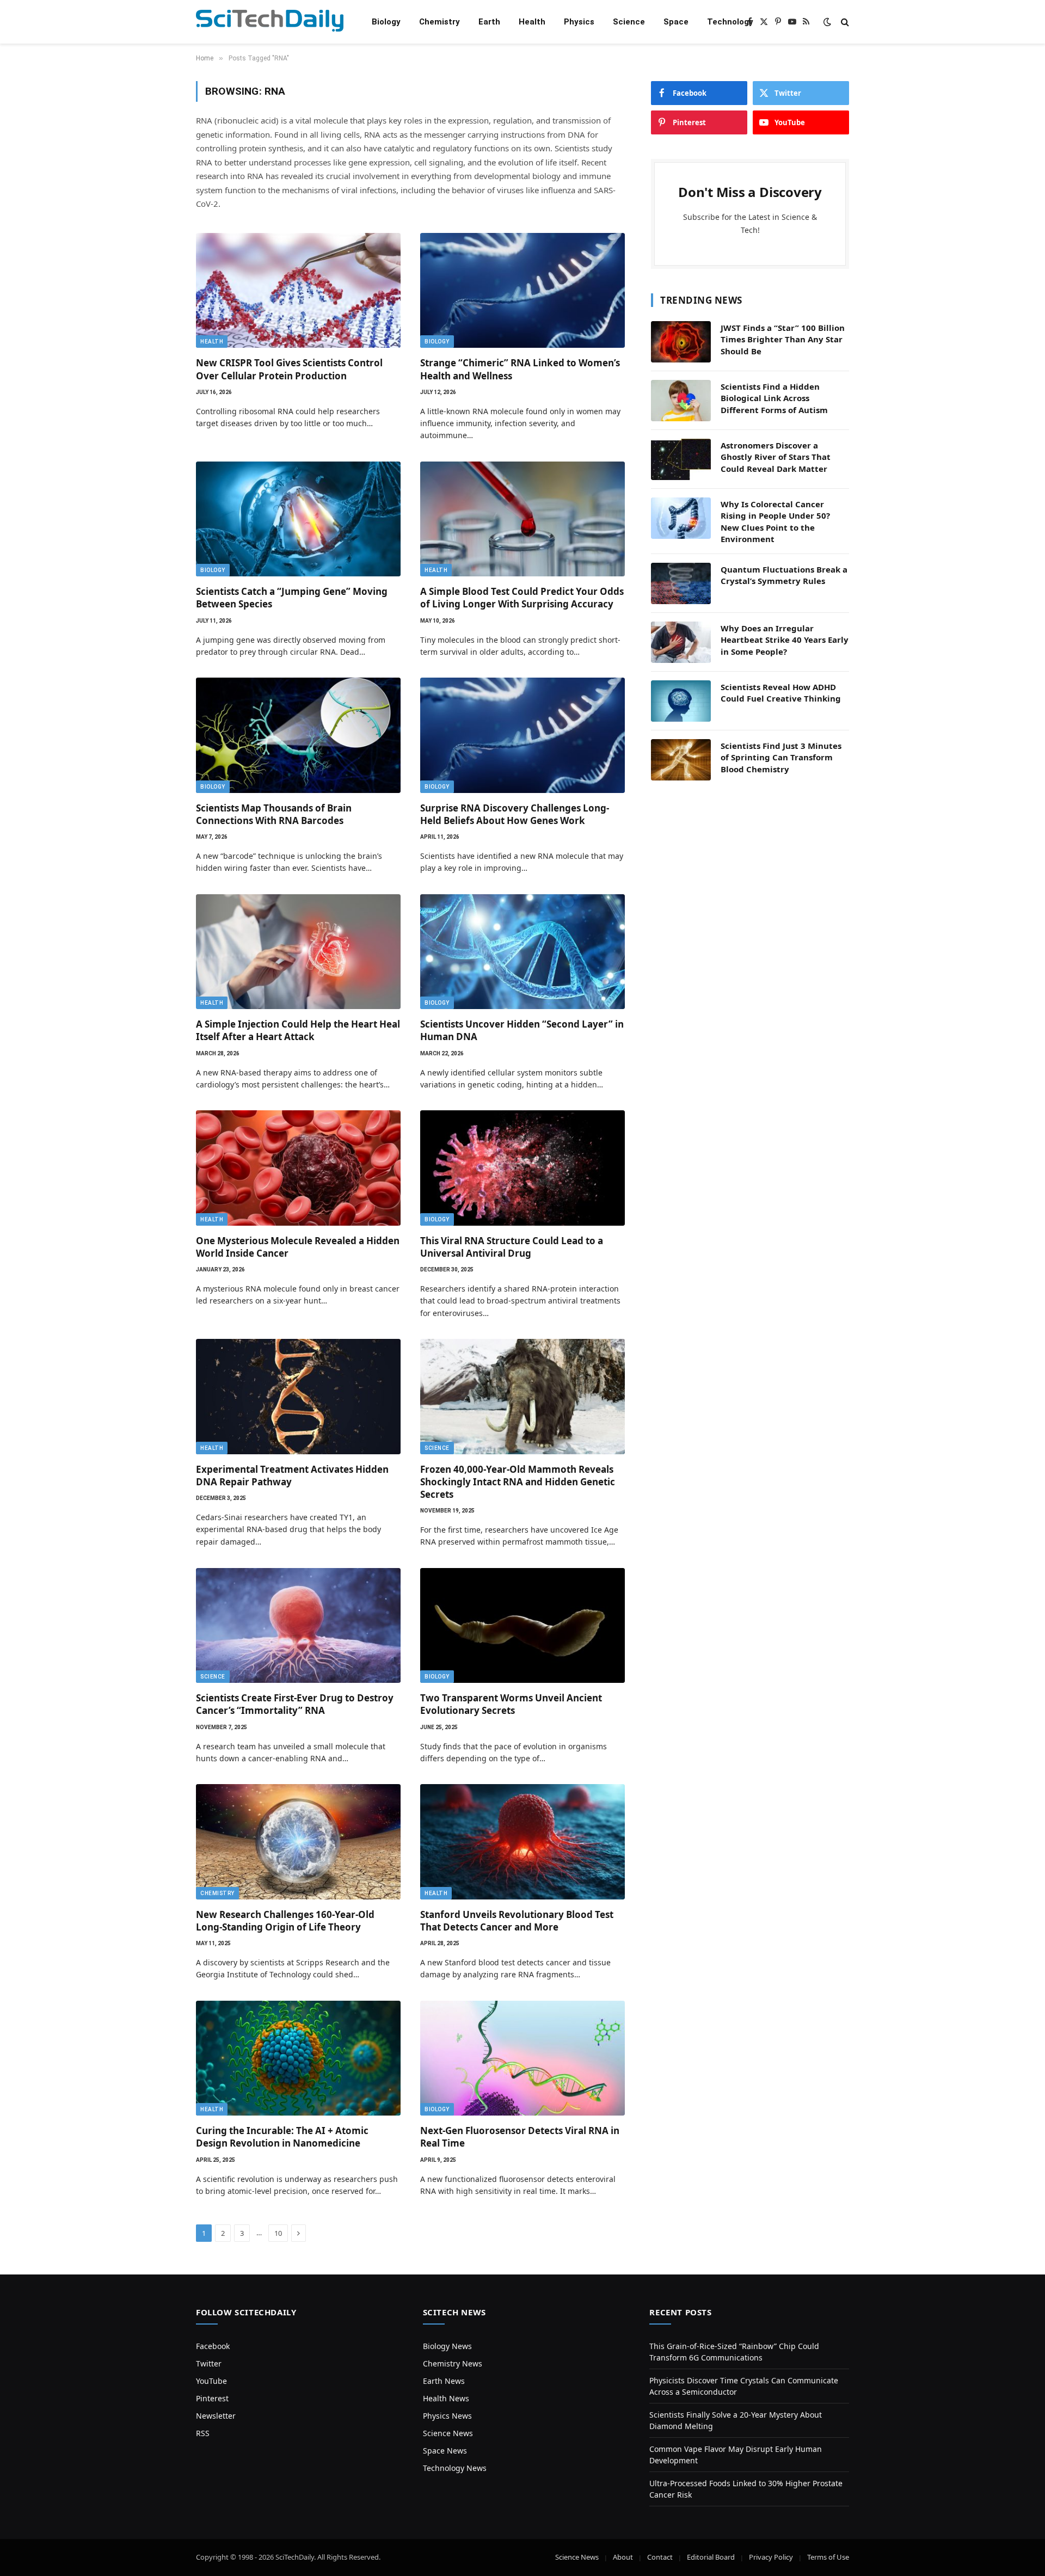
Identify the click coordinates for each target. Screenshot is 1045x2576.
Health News (446, 2398)
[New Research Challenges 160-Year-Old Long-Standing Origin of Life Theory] (298, 1842)
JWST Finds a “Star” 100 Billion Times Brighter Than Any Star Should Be (783, 339)
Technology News (455, 2468)
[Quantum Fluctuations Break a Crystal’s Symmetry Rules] (681, 583)
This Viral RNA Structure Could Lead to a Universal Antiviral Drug (512, 1247)
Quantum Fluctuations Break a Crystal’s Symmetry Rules (784, 575)
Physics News (447, 2416)
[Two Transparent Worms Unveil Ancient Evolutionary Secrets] (522, 1626)
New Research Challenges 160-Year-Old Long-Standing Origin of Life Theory (285, 1921)
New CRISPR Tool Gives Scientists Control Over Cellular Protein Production (289, 369)
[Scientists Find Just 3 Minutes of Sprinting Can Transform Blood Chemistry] (681, 760)
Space (676, 22)
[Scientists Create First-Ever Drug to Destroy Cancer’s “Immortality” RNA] (298, 1626)
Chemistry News (453, 2363)
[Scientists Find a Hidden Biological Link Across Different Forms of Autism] (681, 401)
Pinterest (212, 2398)
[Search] (844, 22)
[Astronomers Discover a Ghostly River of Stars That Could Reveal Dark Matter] (681, 459)
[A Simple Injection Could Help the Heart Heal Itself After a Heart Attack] (298, 952)
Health (532, 22)
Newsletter (216, 2416)
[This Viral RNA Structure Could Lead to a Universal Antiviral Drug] (522, 1168)
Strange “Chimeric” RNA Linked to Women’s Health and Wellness (520, 369)
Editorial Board (711, 2557)
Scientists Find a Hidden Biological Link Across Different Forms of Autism (774, 398)
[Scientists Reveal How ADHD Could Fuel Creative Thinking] (681, 701)
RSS (203, 2433)
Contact (660, 2557)
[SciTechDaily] (270, 22)
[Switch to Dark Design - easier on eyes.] (827, 22)
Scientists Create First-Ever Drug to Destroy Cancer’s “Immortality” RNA (295, 1704)
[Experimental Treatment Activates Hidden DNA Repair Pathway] (298, 1397)
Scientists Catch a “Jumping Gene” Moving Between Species (292, 598)
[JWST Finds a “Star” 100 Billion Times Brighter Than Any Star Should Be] (681, 342)
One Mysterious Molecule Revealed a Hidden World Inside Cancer (298, 1247)
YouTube (211, 2381)
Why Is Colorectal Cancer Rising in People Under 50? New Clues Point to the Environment (775, 521)
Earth (489, 22)
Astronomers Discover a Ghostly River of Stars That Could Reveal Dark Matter (776, 457)
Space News (445, 2451)
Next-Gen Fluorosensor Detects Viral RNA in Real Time (520, 2137)
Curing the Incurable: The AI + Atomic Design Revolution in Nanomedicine (282, 2137)
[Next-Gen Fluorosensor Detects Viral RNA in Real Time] (522, 2058)
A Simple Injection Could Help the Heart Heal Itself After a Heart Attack (298, 1030)
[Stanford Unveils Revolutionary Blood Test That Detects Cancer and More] (522, 1842)
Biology (386, 22)
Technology (730, 22)
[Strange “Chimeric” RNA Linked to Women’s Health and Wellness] (522, 291)
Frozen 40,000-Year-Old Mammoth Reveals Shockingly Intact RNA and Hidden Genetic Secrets (518, 1482)
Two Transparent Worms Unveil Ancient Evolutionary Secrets (511, 1704)
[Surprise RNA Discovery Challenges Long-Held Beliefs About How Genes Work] (522, 735)
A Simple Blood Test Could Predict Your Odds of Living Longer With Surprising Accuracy (522, 598)
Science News (448, 2433)
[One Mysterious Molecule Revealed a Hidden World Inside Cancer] (298, 1168)
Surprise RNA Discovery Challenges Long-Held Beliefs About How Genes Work (515, 814)
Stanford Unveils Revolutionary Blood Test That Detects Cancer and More (517, 1921)
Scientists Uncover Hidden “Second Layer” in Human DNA (522, 1030)
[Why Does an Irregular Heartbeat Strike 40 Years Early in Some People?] (681, 642)
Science (629, 22)
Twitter (209, 2363)
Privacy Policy (771, 2557)
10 (278, 2233)
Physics (579, 22)
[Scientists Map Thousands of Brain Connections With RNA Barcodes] (298, 735)
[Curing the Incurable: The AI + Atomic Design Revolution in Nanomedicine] (298, 2058)
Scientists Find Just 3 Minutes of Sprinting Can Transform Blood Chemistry (781, 757)
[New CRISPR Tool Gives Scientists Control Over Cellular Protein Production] (298, 291)
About (623, 2557)
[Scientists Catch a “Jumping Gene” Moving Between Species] (298, 519)
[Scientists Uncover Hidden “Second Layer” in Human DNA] (522, 952)
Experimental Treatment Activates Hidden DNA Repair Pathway (292, 1475)
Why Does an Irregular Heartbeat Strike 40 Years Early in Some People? (785, 640)
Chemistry (439, 22)
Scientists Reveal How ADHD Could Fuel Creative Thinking (781, 693)
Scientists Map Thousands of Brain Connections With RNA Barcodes (274, 814)
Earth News (444, 2381)
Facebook (213, 2346)
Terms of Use (828, 2557)
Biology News (447, 2346)
